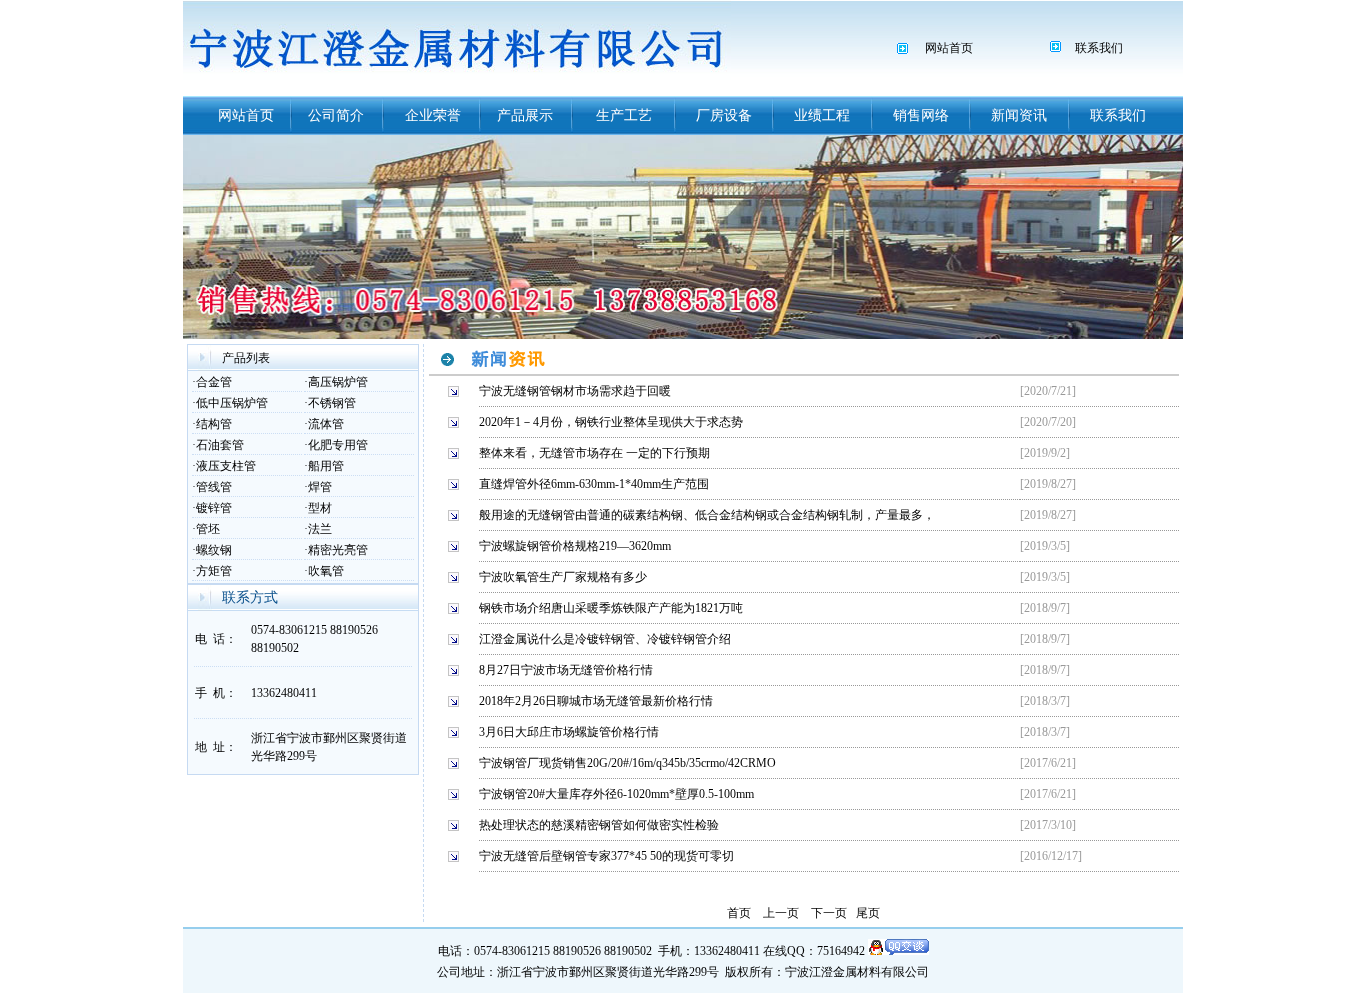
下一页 (829, 913)
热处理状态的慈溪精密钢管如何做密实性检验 (599, 825)
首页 (739, 913)
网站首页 (949, 48)
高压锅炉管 (338, 382)
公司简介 (336, 115)
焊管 (320, 487)
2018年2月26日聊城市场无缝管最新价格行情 (596, 701)
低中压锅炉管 (232, 403)
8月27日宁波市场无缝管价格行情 (566, 670)
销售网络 (921, 115)
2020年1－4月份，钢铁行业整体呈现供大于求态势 (611, 422)
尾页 (868, 913)
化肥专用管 (338, 445)
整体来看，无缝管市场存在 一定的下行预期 (594, 453)
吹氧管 (326, 571)
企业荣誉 (433, 115)
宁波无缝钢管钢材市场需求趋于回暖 (575, 391)
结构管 (214, 424)
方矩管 (214, 571)
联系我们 (1099, 48)
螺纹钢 (214, 550)
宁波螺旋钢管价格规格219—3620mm (575, 546)
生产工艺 (624, 115)
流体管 (326, 424)
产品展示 (525, 115)
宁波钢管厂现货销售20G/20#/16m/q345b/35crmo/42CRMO (627, 763)
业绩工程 (822, 115)
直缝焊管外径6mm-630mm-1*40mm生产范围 (594, 484)
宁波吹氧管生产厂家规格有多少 (563, 577)
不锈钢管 (332, 403)
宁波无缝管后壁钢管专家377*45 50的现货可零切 (606, 856)
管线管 (214, 487)
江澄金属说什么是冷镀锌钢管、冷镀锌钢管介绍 (605, 639)
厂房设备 (724, 115)
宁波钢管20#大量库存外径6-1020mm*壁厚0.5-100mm (616, 794)
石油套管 (220, 445)
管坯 (208, 529)
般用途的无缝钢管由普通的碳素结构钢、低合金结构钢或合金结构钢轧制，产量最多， (707, 515)
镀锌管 (214, 508)
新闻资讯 (1019, 115)
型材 (320, 508)
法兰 (320, 529)
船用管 (326, 466)
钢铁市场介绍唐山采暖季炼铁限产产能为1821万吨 (611, 608)
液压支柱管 (226, 466)
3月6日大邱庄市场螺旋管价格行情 (569, 732)
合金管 (214, 382)
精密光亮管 (338, 550)
